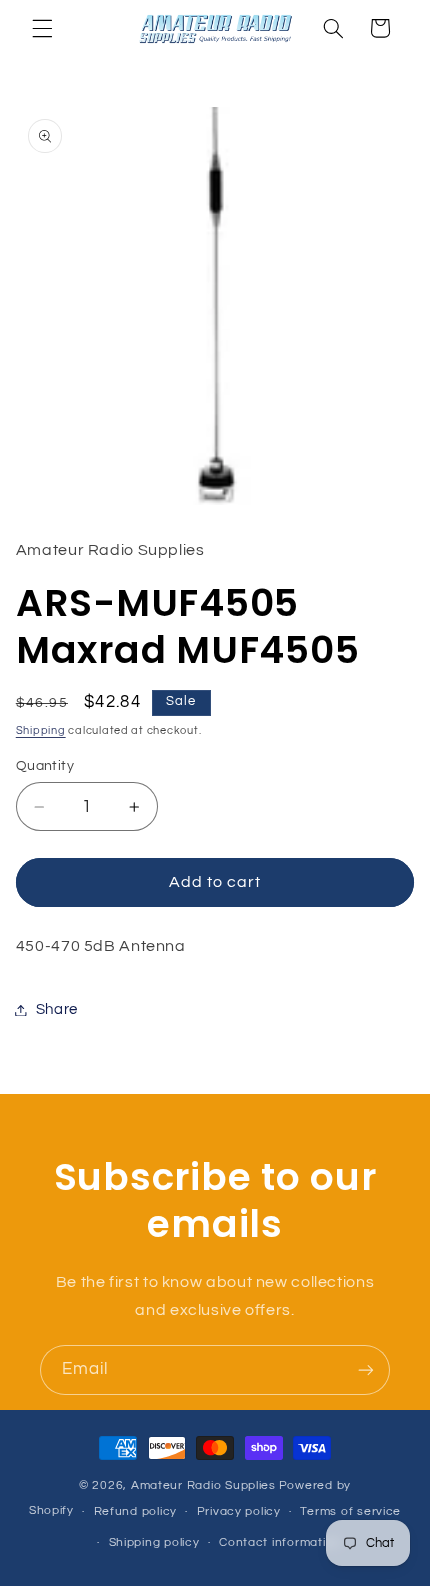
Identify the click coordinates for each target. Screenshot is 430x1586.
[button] (42, 28)
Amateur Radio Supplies (203, 1485)
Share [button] (57, 1009)
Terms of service (350, 1511)
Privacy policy (239, 1511)
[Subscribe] (366, 1369)
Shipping (41, 730)
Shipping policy (154, 1542)
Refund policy (136, 1511)
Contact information (280, 1542)
